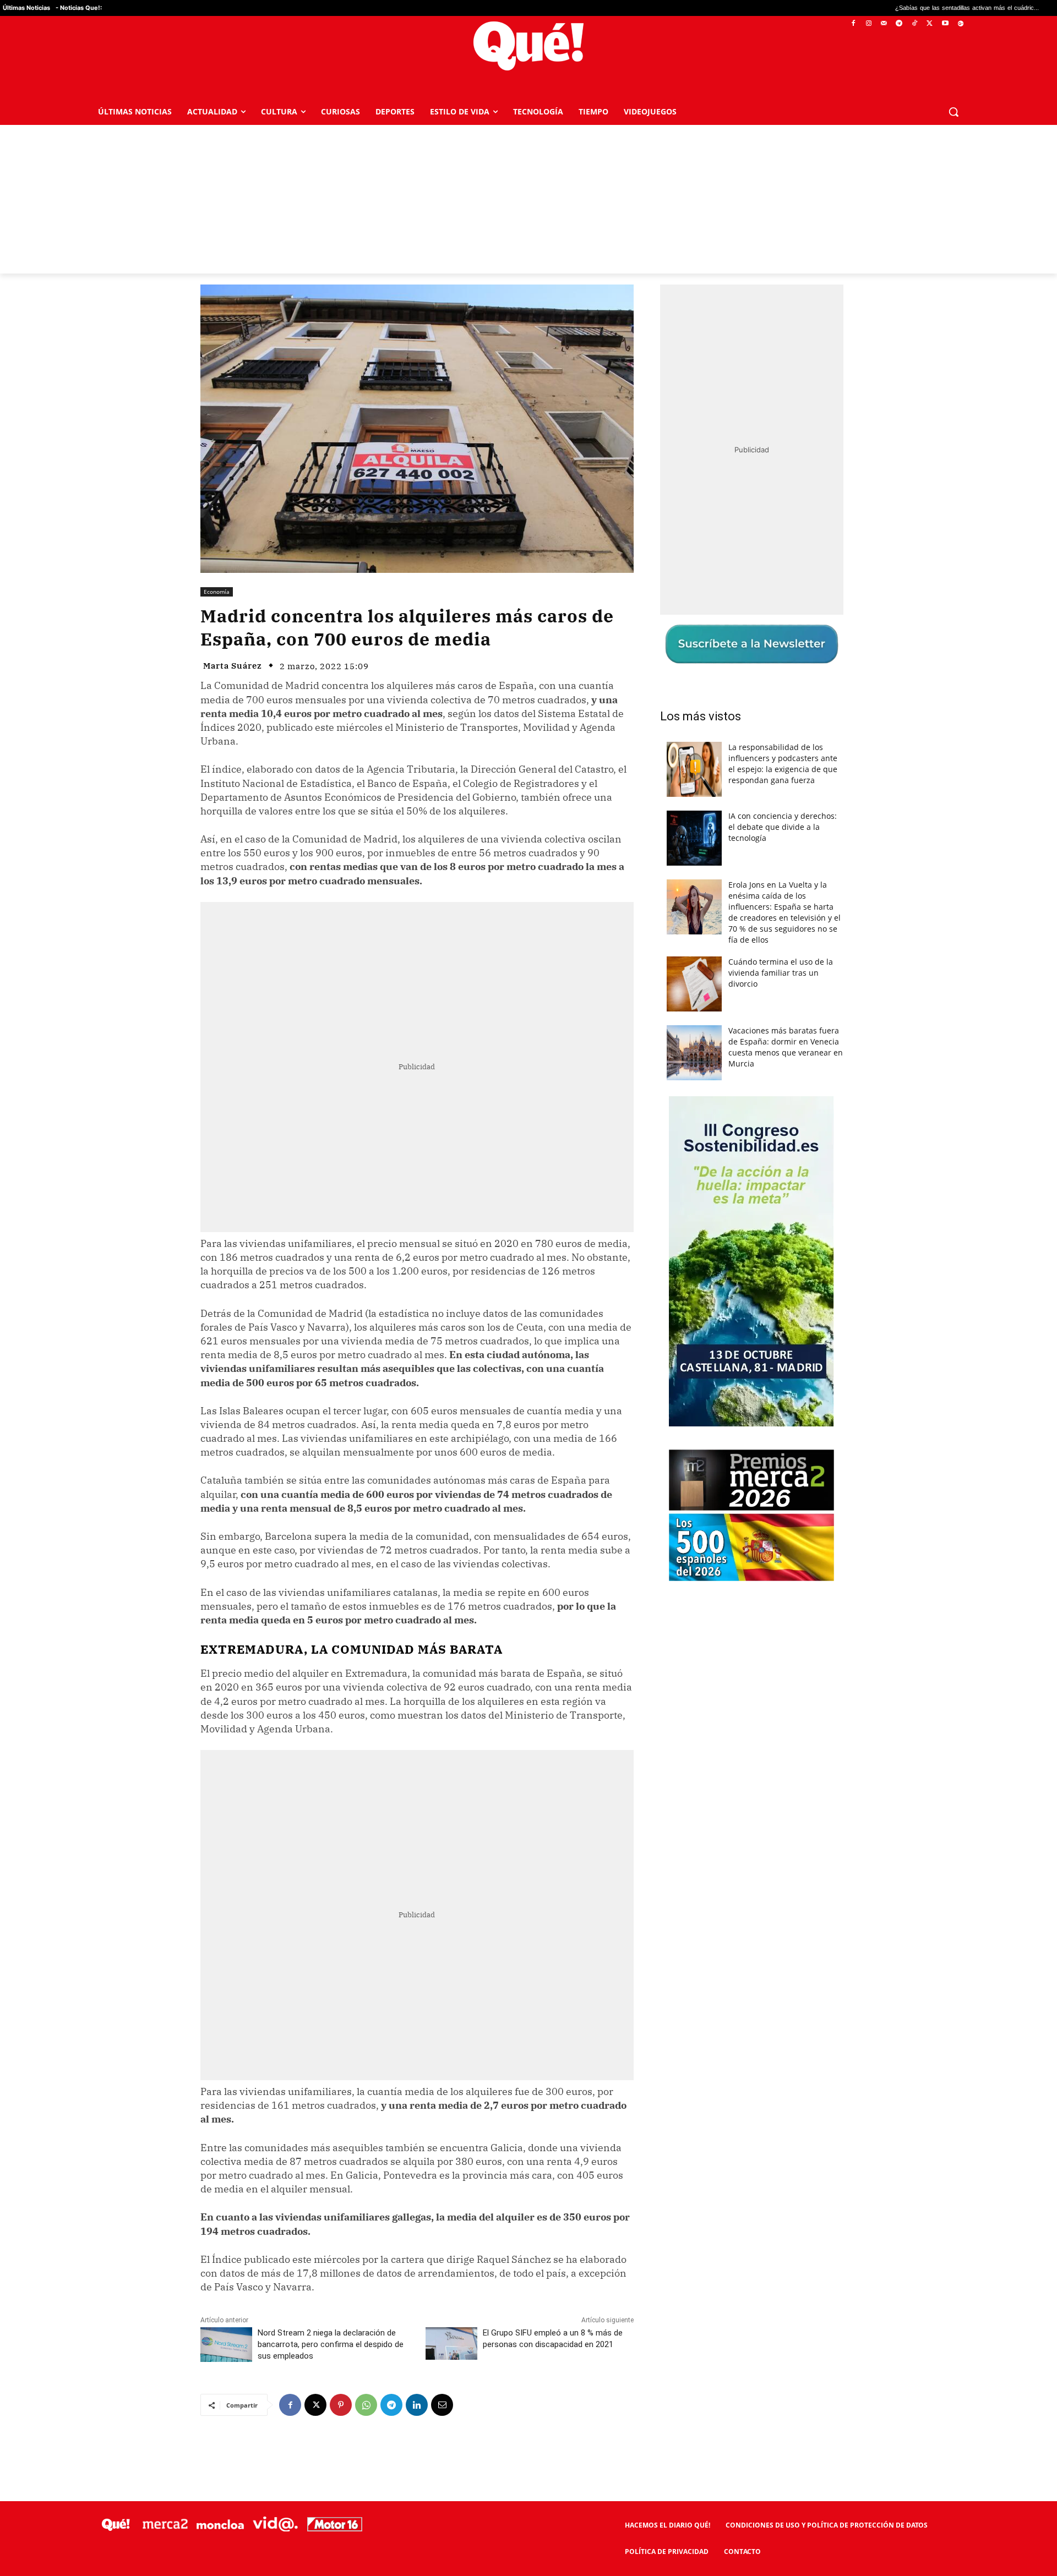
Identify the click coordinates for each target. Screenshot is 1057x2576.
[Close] (719, 1112)
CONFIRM (453, 1448)
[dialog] (528, 1288)
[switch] (665, 1285)
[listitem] (528, 1261)
